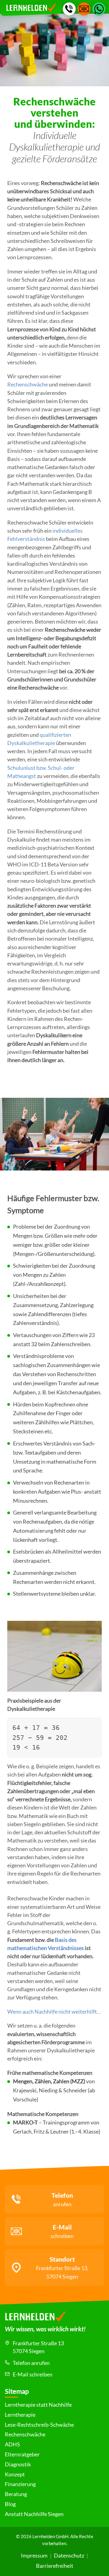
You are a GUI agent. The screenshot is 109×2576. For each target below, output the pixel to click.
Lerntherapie (20, 2415)
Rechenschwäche (28, 384)
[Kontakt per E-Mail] (84, 9)
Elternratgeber (22, 2454)
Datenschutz (69, 2556)
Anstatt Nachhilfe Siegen (34, 2514)
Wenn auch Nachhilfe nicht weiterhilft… (54, 2012)
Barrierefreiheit (55, 2566)
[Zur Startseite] (54, 2318)
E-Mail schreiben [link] (33, 2374)
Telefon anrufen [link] (31, 2363)
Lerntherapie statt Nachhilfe (38, 2405)
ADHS (12, 2444)
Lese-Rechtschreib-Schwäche (39, 2425)
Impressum (34, 2556)
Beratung (16, 2494)
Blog (10, 2504)
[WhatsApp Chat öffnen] (99, 9)
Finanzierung (20, 2484)
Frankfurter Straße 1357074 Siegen (38, 2347)
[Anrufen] (69, 9)
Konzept (15, 2474)
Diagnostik (18, 2464)
